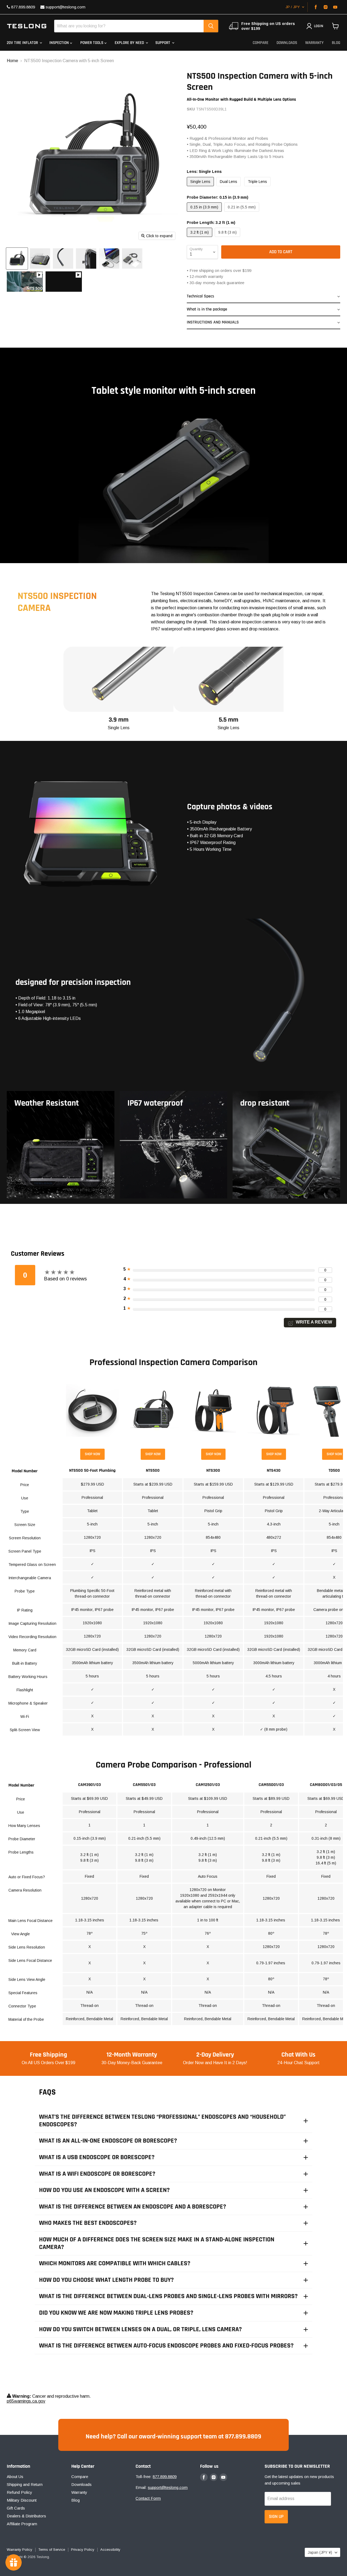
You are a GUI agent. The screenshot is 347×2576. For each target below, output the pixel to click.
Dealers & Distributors (26, 2516)
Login (319, 26)
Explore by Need (130, 43)
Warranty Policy (20, 2550)
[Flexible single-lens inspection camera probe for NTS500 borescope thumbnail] (63, 258)
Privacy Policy (83, 2550)
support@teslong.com (65, 7)
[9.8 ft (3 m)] (228, 238)
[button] (264, 297)
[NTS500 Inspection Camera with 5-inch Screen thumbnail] (25, 282)
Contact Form (148, 2498)
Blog (336, 43)
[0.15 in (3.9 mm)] (205, 213)
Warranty (314, 43)
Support (163, 43)
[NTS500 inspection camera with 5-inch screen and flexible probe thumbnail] (17, 258)
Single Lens (200, 182)
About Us (15, 2477)
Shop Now (92, 1454)
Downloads (287, 43)
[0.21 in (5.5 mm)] (242, 213)
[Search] (211, 26)
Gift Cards (16, 2508)
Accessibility (110, 2550)
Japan (320, 2552)
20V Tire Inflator (23, 43)
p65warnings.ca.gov (26, 2401)
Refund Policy (20, 2492)
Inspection (60, 43)
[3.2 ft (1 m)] (200, 238)
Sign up (276, 2517)
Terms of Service (52, 2550)
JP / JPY (293, 7)
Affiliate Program (22, 2524)
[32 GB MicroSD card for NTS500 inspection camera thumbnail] (86, 258)
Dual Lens (229, 182)
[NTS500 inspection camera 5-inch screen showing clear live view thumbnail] (40, 258)
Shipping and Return (25, 2484)
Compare (261, 43)
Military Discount (22, 2500)
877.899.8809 (23, 7)
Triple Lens (257, 182)
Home (12, 61)
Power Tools (92, 43)
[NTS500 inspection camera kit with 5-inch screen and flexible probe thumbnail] (109, 258)
